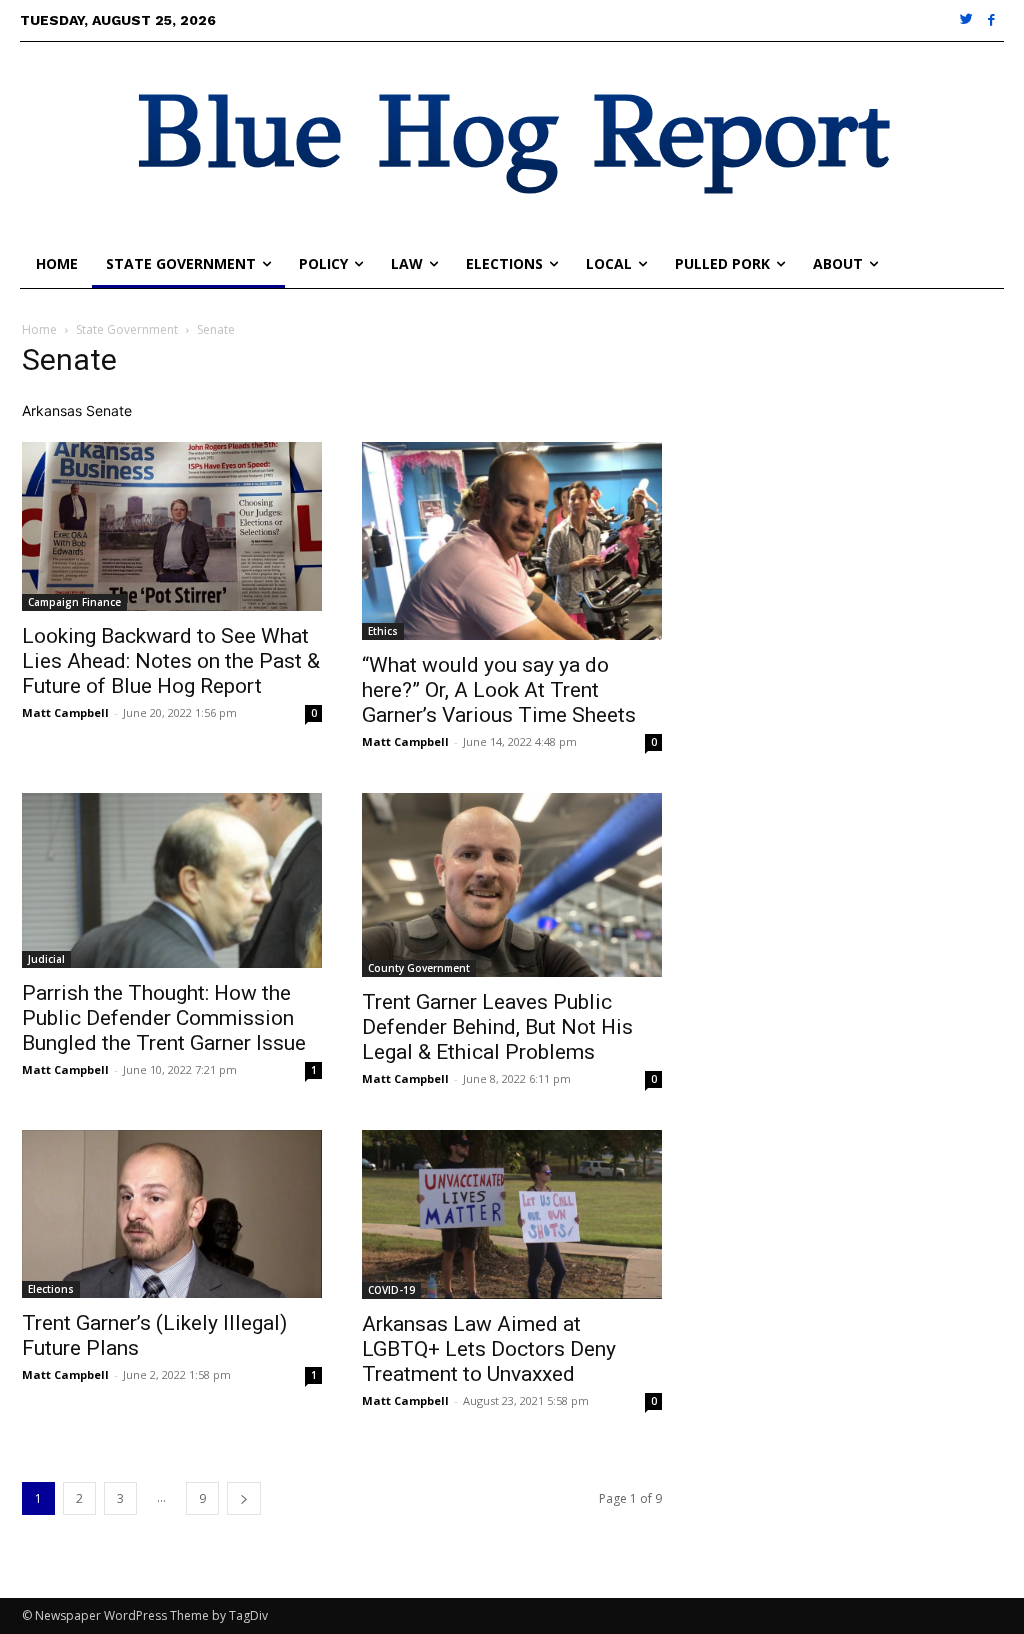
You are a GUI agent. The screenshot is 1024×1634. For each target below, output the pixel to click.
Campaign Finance (74, 602)
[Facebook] (991, 20)
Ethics (383, 631)
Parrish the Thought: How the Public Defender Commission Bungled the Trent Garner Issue (164, 1018)
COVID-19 (391, 1290)
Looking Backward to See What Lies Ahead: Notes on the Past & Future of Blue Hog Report (171, 661)
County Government (419, 968)
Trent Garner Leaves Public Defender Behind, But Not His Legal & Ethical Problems (497, 1027)
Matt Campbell (65, 712)
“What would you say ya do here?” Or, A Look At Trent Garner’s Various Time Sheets (499, 690)
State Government (127, 329)
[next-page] (244, 1498)
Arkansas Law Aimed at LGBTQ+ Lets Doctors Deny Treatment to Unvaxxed (489, 1349)
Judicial (46, 959)
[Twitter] (967, 20)
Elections (51, 1289)
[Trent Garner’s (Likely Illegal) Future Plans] (172, 1214)
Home (39, 329)
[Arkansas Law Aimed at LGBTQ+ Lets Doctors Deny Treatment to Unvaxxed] (512, 1214)
